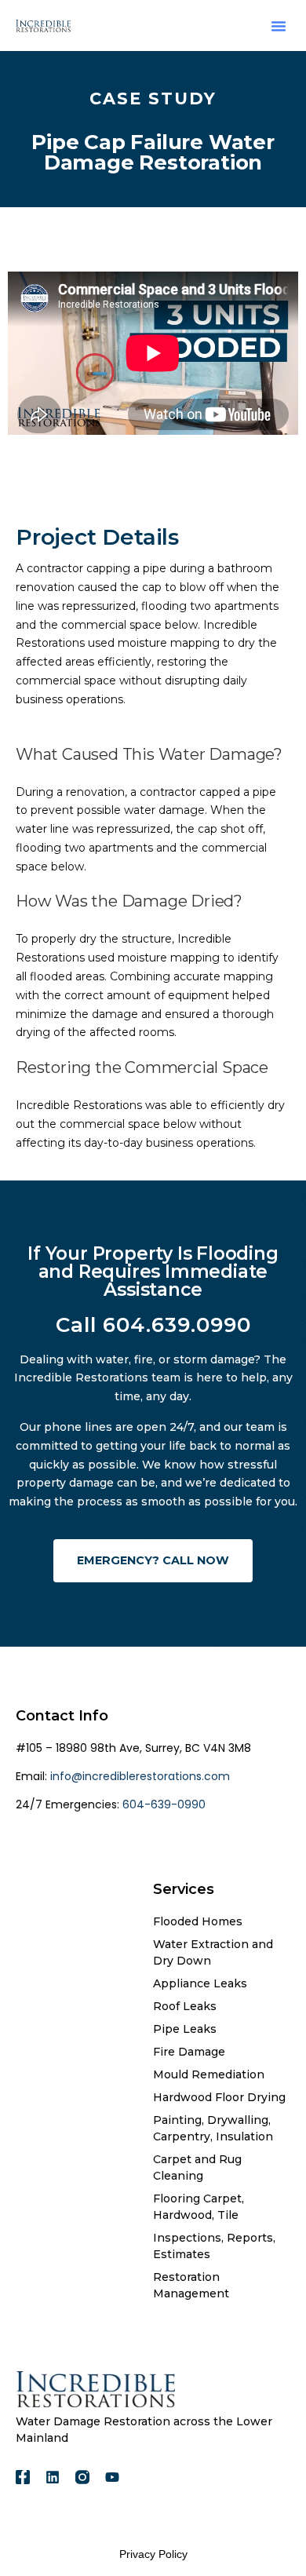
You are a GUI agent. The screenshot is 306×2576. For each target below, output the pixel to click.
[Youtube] (112, 2477)
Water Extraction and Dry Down (213, 1952)
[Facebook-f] (23, 2477)
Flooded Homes (198, 1921)
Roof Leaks (185, 2006)
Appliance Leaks (200, 1983)
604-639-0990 (162, 1804)
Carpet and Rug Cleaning (197, 2167)
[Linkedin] (53, 2477)
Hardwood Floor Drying (219, 2097)
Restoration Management (191, 2285)
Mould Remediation (209, 2074)
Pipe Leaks (185, 2029)
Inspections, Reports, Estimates (214, 2246)
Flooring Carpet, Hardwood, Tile (199, 2207)
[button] (279, 26)
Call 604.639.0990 (153, 1325)
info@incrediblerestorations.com (140, 1776)
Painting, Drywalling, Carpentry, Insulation (213, 2128)
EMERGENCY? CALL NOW (153, 1560)
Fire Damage (189, 2052)
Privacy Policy (153, 2554)
